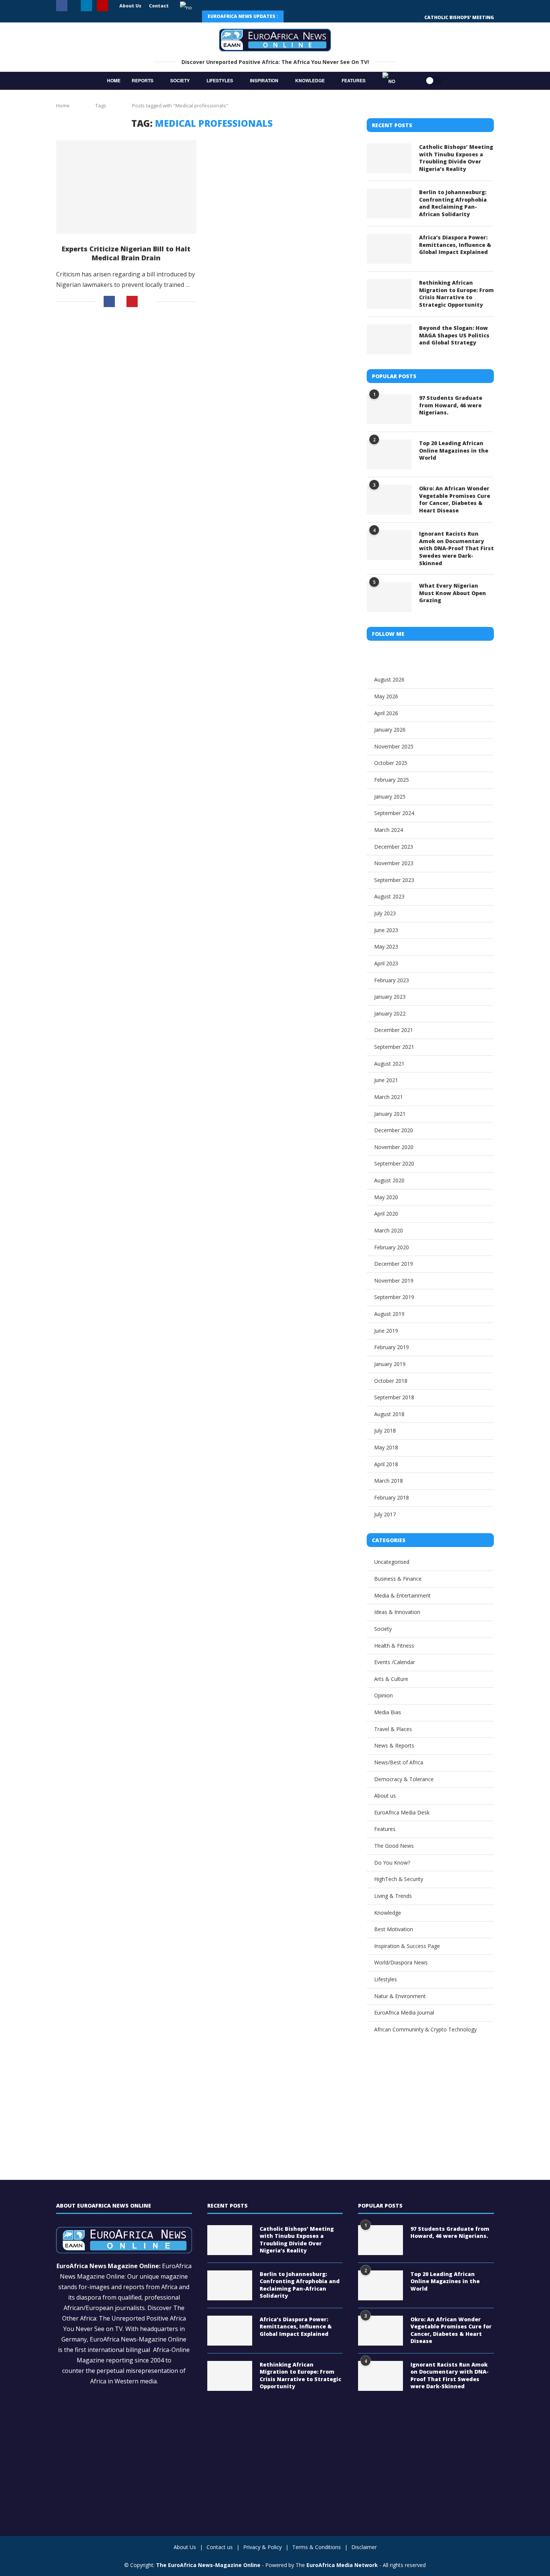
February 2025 (392, 780)
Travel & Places (393, 1729)
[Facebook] (62, 6)
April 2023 (386, 963)
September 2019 (394, 1297)
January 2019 (390, 1364)
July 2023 (385, 913)
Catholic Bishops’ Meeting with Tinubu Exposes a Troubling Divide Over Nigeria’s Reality (456, 158)
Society (180, 80)
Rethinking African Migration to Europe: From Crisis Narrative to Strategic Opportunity (456, 294)
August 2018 (389, 1414)
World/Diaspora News (401, 1962)
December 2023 (394, 847)
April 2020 (386, 1214)
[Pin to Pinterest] (132, 301)
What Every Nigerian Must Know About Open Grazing (453, 593)
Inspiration (264, 80)
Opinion (384, 1695)
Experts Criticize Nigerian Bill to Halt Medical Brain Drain (126, 253)
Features (354, 80)
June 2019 (386, 1331)
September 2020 (394, 1163)
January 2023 (390, 997)
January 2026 (390, 730)
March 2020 (389, 1230)
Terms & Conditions (317, 2547)
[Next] (311, 16)
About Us (130, 6)
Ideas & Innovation (397, 1612)
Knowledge (310, 80)
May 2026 (386, 696)
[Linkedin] (86, 6)
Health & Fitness (394, 1646)
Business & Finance (398, 1579)
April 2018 (386, 1464)
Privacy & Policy (262, 2547)
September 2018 (394, 1397)
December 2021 (394, 1030)
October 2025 (391, 763)
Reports (143, 80)
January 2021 (390, 1114)
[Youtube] (103, 6)
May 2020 (386, 1197)
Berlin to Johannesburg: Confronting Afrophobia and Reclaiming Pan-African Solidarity (453, 203)
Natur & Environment (400, 1996)
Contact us (220, 2547)
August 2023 (389, 896)
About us (385, 1796)
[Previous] (294, 16)
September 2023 (394, 880)
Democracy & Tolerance (404, 1779)
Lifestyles (220, 80)
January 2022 (390, 1013)
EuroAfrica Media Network (342, 2565)
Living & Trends (393, 1896)
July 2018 (385, 1431)
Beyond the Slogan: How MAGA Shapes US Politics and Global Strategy (454, 335)
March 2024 (389, 830)
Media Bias (388, 1712)
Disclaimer (364, 2547)
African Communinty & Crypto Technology (425, 2029)
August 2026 (389, 679)
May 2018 (386, 1447)
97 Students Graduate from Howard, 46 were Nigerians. (451, 405)
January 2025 (390, 797)
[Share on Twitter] (121, 302)
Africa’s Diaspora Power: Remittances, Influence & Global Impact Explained (455, 245)
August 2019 (389, 1314)
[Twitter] (74, 6)
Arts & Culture (391, 1679)
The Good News (394, 1846)
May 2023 (386, 947)
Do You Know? (392, 1863)
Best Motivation (394, 1929)
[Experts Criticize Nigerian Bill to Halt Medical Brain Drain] (126, 187)
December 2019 (394, 1264)
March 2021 (389, 1097)
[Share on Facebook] (109, 301)
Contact (159, 6)
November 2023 (394, 863)
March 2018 (389, 1481)
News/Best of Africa (399, 1762)
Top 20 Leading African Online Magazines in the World (454, 450)
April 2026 (386, 713)
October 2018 (391, 1381)
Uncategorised (392, 1562)
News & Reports (394, 1745)
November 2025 (394, 746)
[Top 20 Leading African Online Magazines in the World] (389, 454)
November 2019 (394, 1281)
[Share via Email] (147, 301)
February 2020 (392, 1247)
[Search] (410, 81)
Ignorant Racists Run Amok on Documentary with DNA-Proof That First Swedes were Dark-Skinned (456, 548)
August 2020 (389, 1180)
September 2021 (394, 1047)
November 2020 (394, 1147)
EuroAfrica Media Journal (404, 2013)
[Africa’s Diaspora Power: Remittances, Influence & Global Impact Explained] (389, 249)
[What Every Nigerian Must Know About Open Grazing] (389, 597)
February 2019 (392, 1347)
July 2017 (385, 1514)
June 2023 (386, 930)
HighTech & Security (399, 1879)
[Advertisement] (202, 379)
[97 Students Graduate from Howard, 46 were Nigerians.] (389, 409)
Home (114, 80)
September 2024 (394, 813)
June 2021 (386, 1080)
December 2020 (394, 1130)
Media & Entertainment (402, 1595)
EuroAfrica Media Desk (402, 1812)
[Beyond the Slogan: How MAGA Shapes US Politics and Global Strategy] (389, 339)
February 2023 (392, 980)
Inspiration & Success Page (407, 1946)
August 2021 (389, 1064)
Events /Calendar (395, 1662)
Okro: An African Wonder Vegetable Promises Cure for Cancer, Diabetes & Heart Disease (455, 499)
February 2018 (392, 1497)
